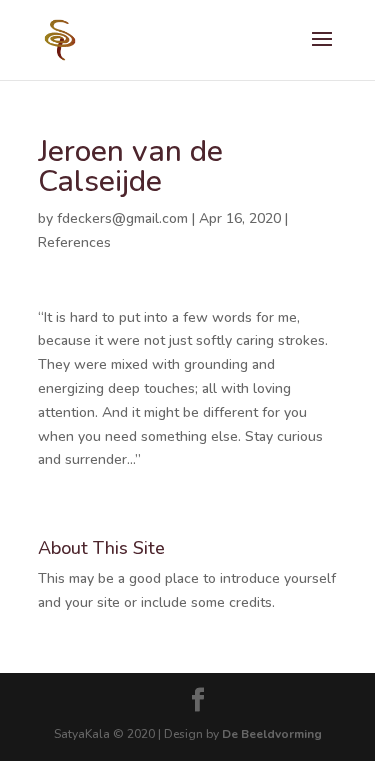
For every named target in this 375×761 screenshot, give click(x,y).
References (74, 242)
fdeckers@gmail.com (122, 218)
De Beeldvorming (272, 734)
